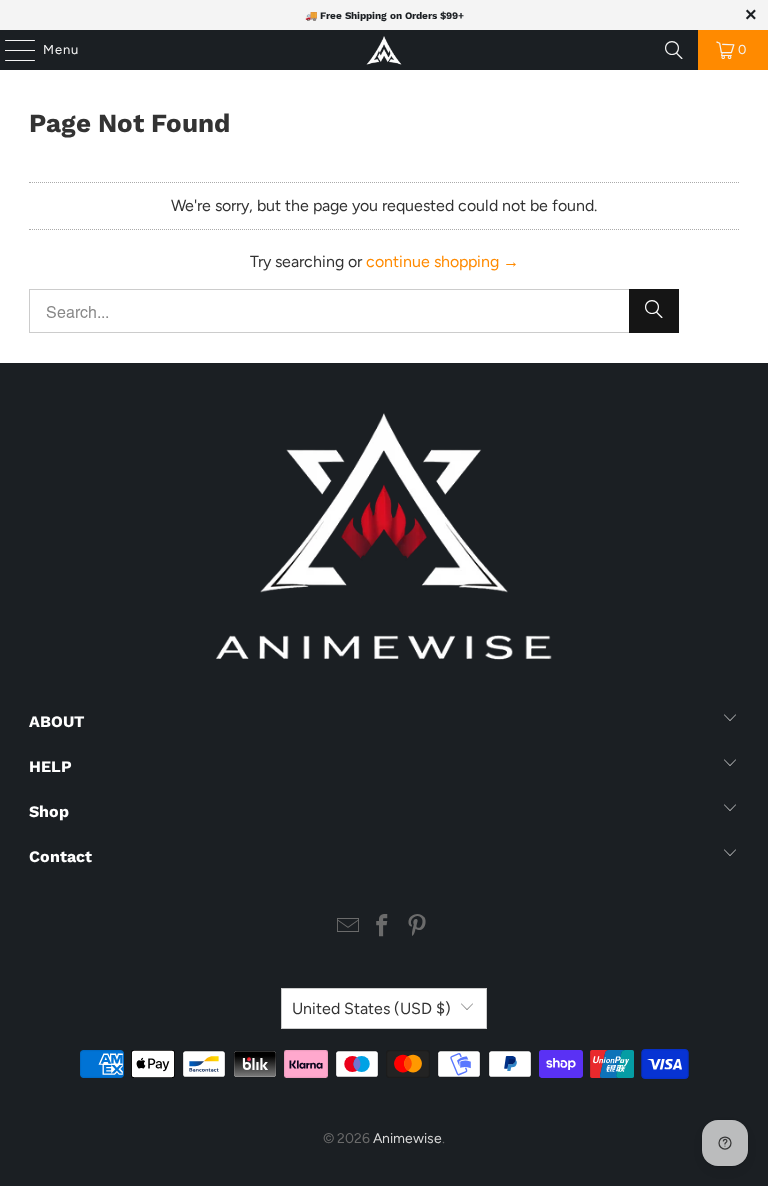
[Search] (674, 50)
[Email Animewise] (348, 927)
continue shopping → (442, 261)
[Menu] (10, 50)
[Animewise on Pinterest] (418, 927)
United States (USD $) (371, 1008)
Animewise (407, 1138)
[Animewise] (384, 50)
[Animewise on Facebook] (383, 927)
